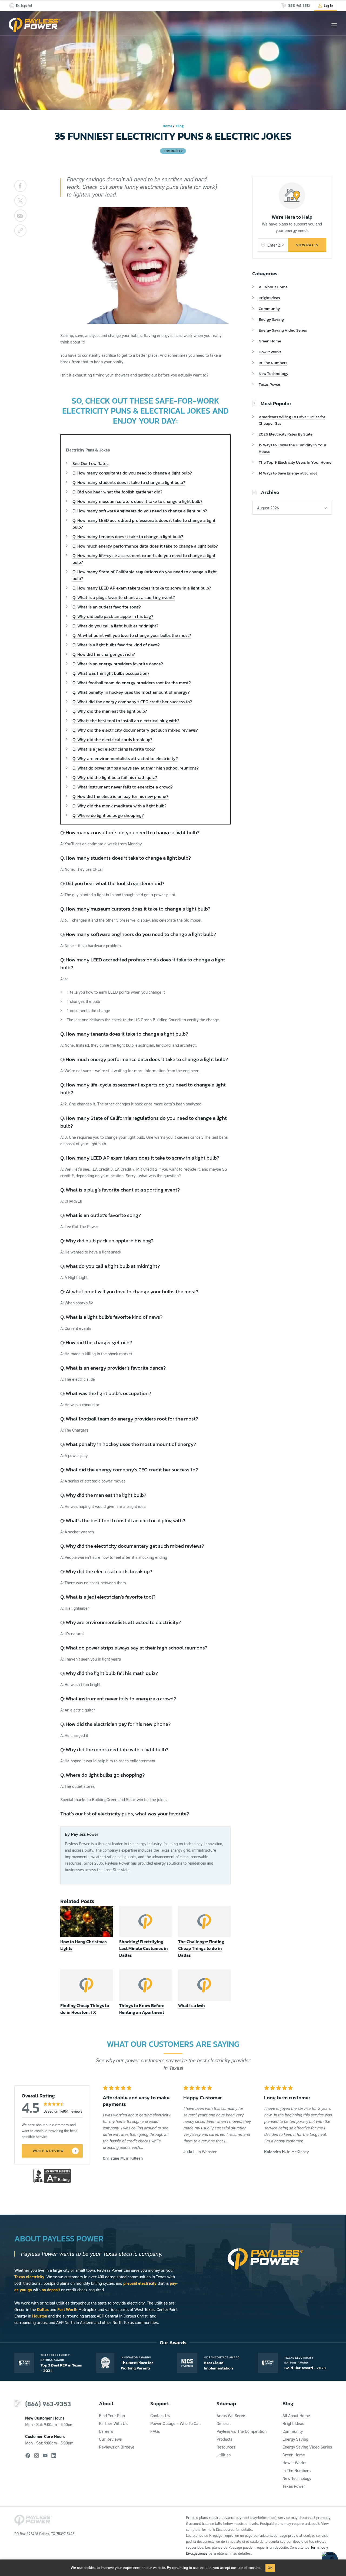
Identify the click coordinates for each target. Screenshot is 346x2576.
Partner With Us (113, 2423)
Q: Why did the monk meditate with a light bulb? (119, 806)
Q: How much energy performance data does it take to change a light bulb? (145, 546)
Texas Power (270, 384)
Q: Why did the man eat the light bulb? (110, 711)
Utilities (224, 2455)
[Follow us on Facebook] (28, 2456)
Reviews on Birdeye (117, 2447)
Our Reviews (110, 2439)
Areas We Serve (231, 2416)
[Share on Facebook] (20, 186)
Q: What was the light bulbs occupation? (111, 673)
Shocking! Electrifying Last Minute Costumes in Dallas (144, 1948)
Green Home (270, 341)
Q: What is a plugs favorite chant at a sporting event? (124, 597)
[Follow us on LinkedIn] (54, 2456)
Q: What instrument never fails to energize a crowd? (123, 787)
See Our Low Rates (90, 463)
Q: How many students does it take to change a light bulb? (129, 482)
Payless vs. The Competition (242, 2431)
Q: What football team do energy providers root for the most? (132, 683)
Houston (40, 2316)
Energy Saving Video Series (283, 330)
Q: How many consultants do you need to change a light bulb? (132, 473)
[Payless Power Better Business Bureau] (52, 2175)
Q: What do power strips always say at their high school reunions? (136, 768)
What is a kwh (192, 2005)
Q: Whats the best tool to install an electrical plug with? (126, 721)
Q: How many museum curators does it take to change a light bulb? (137, 501)
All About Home (273, 287)
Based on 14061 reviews (63, 2111)
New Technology (274, 373)
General (224, 2423)
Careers (106, 2431)
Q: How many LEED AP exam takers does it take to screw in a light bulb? (142, 588)
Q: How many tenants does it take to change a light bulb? (128, 536)
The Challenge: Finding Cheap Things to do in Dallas (201, 1948)
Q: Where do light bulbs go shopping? (108, 815)
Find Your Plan (112, 2416)
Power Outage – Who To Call (175, 2423)
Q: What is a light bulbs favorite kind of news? (116, 645)
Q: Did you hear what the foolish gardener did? (117, 492)
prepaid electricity (140, 2283)
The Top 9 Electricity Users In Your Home (295, 462)
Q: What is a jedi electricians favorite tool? (114, 749)
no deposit (51, 2290)
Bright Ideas (269, 298)
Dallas (43, 2310)
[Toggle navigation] (334, 25)
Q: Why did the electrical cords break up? (112, 739)
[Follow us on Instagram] (36, 2456)
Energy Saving (271, 319)
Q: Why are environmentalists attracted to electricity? (125, 758)
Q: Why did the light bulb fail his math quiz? (115, 777)
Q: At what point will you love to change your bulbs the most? (132, 635)
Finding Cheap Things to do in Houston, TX (85, 2009)
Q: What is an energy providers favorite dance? (118, 664)
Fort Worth (67, 2310)
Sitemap (226, 2403)
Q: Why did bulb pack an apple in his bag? (113, 616)
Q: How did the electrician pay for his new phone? (120, 796)
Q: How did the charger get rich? (104, 654)
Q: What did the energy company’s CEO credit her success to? (132, 702)
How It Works (270, 352)
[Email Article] (20, 216)
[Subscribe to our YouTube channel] (45, 2456)
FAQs (155, 2431)
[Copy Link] (20, 230)
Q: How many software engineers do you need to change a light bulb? (140, 511)
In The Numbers (273, 363)
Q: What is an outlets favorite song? (107, 607)
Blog (180, 126)
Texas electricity (29, 2277)
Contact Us (160, 2416)
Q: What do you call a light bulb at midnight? (115, 626)
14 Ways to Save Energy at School (288, 473)
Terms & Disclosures (218, 2530)
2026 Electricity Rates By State (286, 434)
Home (167, 126)
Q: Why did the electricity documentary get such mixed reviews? (135, 730)
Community (269, 308)
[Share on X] (20, 201)
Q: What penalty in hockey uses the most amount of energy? (131, 692)
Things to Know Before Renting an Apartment (142, 2009)
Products (224, 2439)
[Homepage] (35, 25)
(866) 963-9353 (48, 2404)
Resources (226, 2447)
